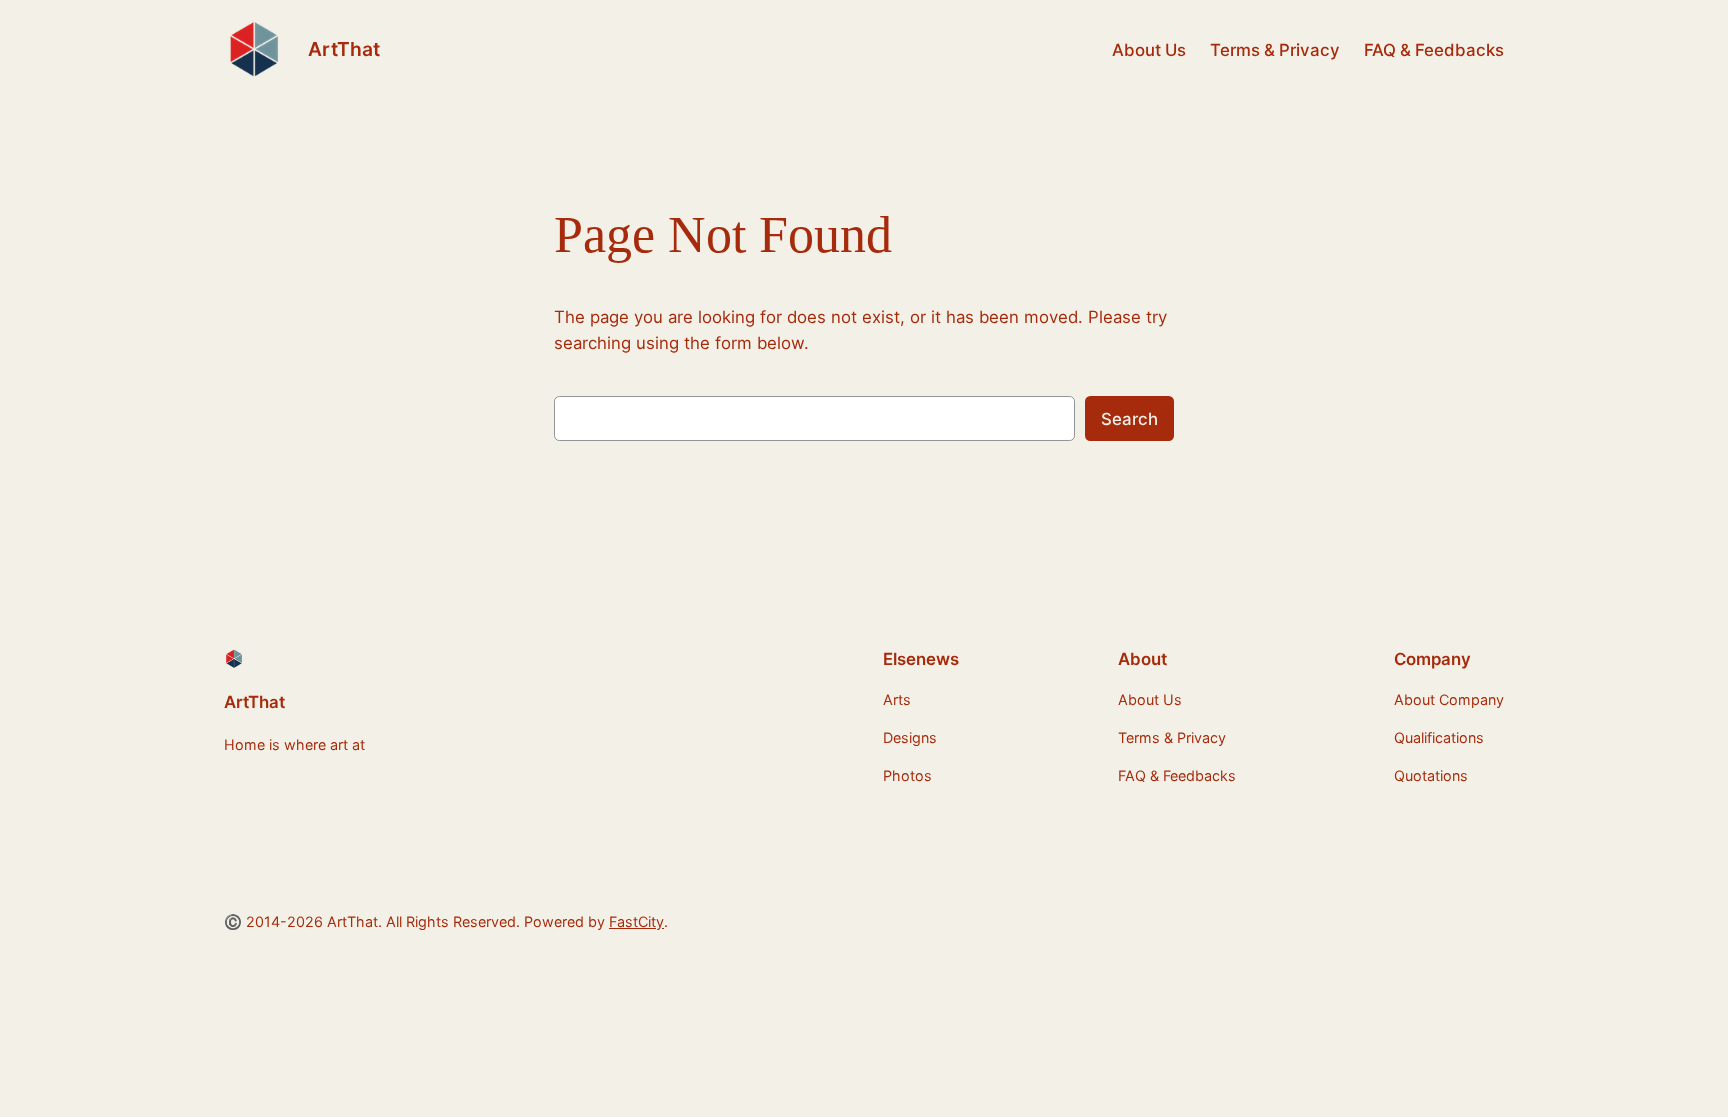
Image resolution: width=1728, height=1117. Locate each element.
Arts (897, 699)
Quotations (1431, 775)
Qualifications (1439, 737)
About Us (1149, 50)
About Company (1449, 699)
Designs (910, 737)
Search (1129, 419)
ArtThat (344, 49)
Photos (907, 775)
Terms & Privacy (1275, 50)
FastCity (636, 921)
